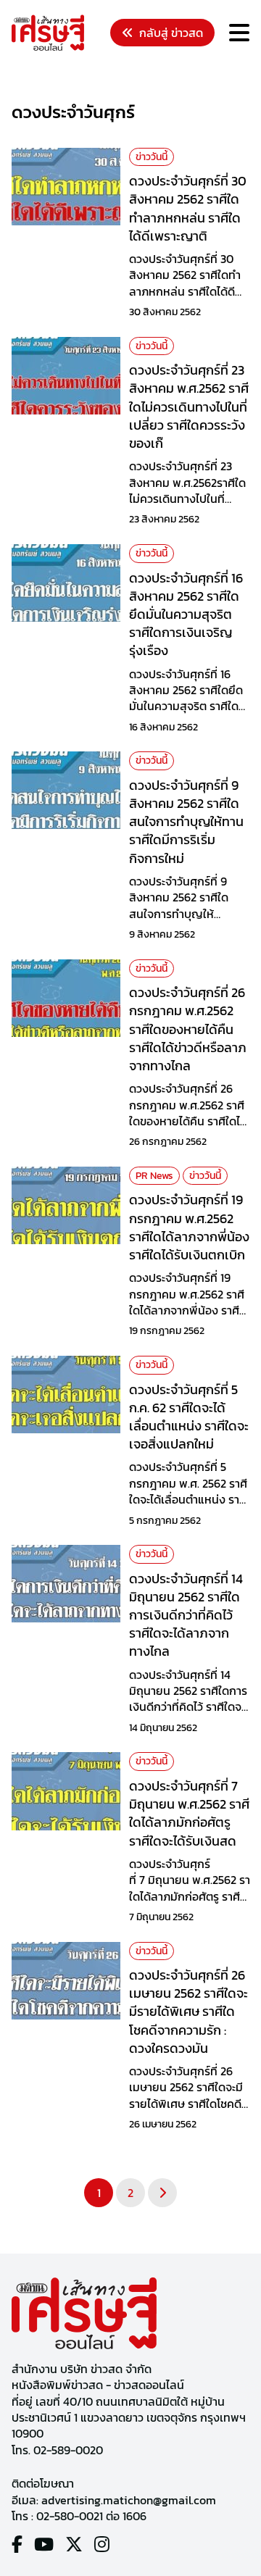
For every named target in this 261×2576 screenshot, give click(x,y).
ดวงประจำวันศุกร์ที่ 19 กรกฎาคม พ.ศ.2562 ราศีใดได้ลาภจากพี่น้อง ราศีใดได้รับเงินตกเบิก (189, 1227)
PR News (154, 1176)
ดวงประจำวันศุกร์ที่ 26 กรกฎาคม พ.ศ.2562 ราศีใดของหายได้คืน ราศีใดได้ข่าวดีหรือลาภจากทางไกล (188, 1029)
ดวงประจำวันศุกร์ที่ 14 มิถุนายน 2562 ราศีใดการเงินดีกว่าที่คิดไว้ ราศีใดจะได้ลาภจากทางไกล (186, 1615)
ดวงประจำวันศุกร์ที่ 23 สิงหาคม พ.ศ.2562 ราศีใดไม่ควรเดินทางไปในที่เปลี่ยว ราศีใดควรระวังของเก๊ (189, 407)
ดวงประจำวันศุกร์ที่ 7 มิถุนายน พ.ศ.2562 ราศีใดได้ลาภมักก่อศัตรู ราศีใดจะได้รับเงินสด (189, 1813)
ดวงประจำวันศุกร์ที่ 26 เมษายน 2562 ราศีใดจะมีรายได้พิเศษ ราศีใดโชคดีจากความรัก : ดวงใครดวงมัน (188, 2012)
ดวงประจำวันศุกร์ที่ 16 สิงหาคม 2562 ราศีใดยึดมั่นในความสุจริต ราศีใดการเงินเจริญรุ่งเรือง (186, 614)
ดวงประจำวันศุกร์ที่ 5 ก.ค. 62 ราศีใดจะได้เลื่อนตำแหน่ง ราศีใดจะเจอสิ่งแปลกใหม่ (189, 1417)
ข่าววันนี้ (152, 157)
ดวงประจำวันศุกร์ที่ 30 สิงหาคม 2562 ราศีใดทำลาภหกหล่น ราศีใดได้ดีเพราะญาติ (188, 208)
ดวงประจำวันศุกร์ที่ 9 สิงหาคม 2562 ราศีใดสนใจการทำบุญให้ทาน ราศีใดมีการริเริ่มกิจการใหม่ (186, 822)
